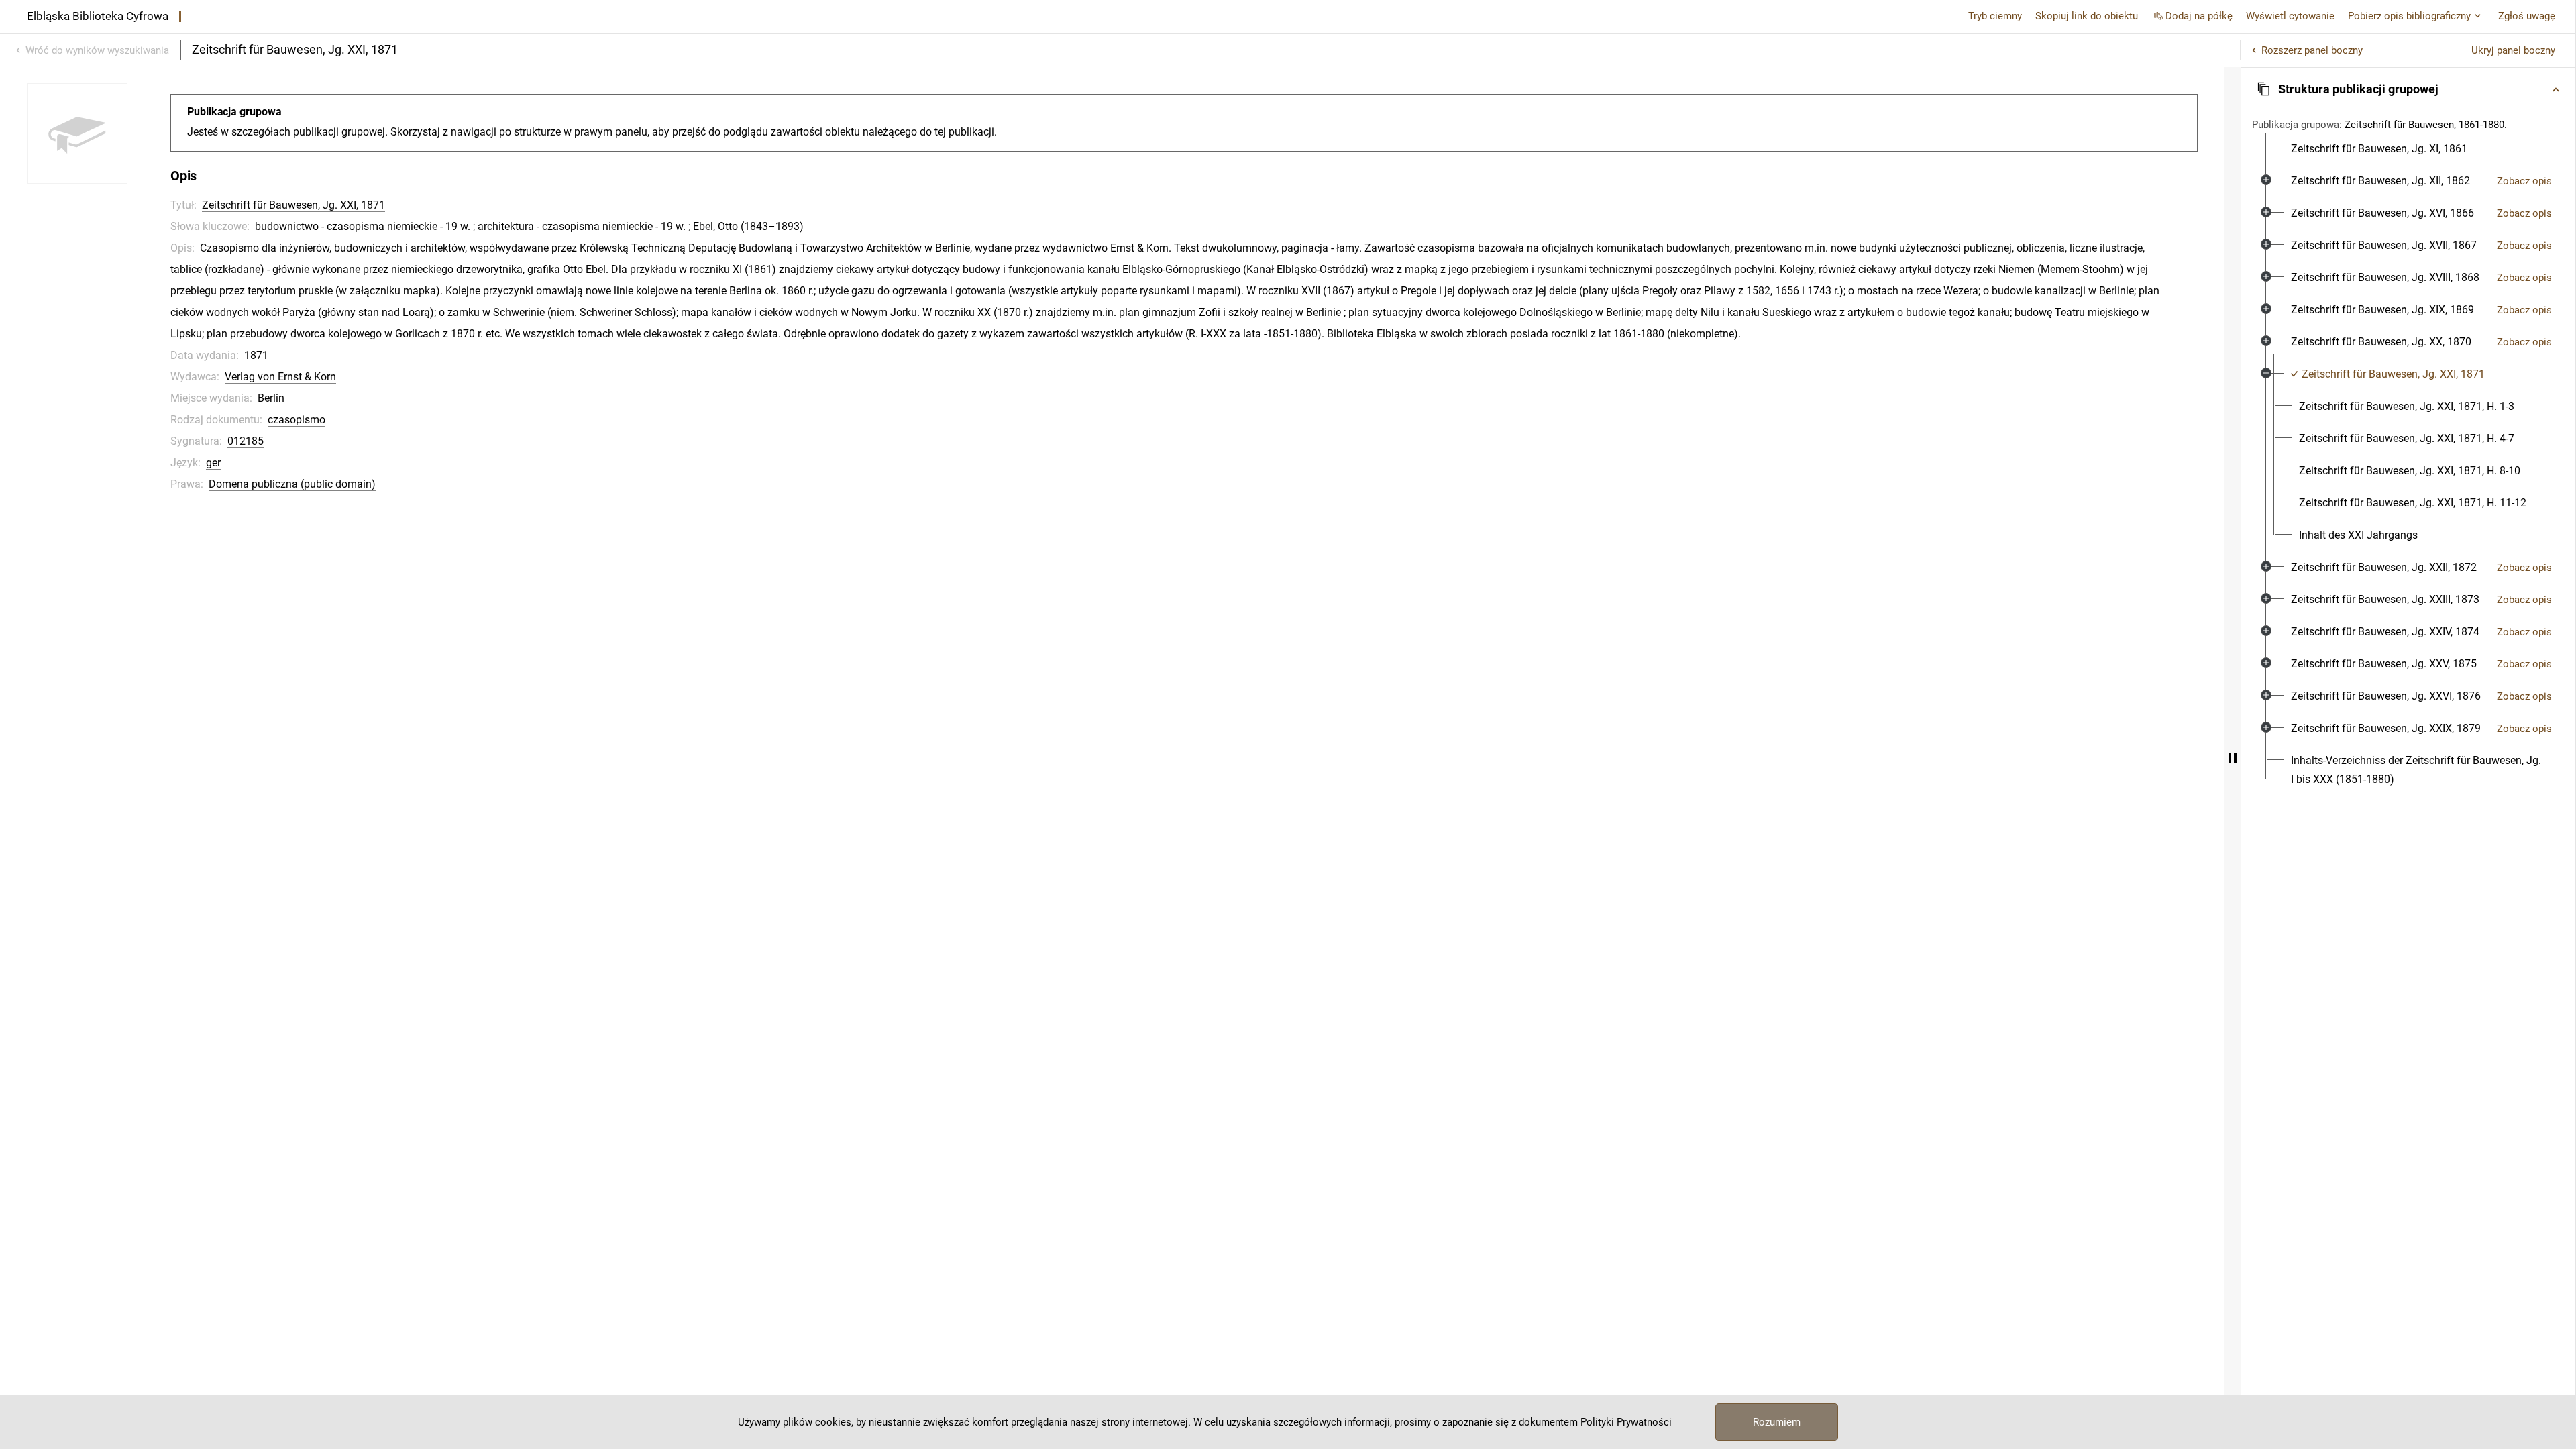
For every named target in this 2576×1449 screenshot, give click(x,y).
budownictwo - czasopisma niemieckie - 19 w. (363, 226)
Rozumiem (1777, 1422)
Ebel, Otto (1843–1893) (748, 226)
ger (213, 463)
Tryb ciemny (1995, 16)
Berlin (271, 398)
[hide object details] (2233, 758)
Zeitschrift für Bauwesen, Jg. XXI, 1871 (293, 205)
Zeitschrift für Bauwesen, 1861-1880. (2426, 125)
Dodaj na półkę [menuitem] (2199, 16)
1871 (256, 355)
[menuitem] (2379, 149)
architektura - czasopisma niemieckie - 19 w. (582, 226)
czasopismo (297, 420)
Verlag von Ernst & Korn (280, 377)
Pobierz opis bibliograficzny (2409, 16)
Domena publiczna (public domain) (292, 484)
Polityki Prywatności (1626, 1422)
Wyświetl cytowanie (2290, 16)
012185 (246, 441)
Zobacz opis (2524, 181)
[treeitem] (2408, 149)
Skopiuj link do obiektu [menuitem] (2087, 16)
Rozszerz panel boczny (2312, 50)
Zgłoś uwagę (2527, 16)
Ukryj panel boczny (2513, 50)
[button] (2408, 89)
